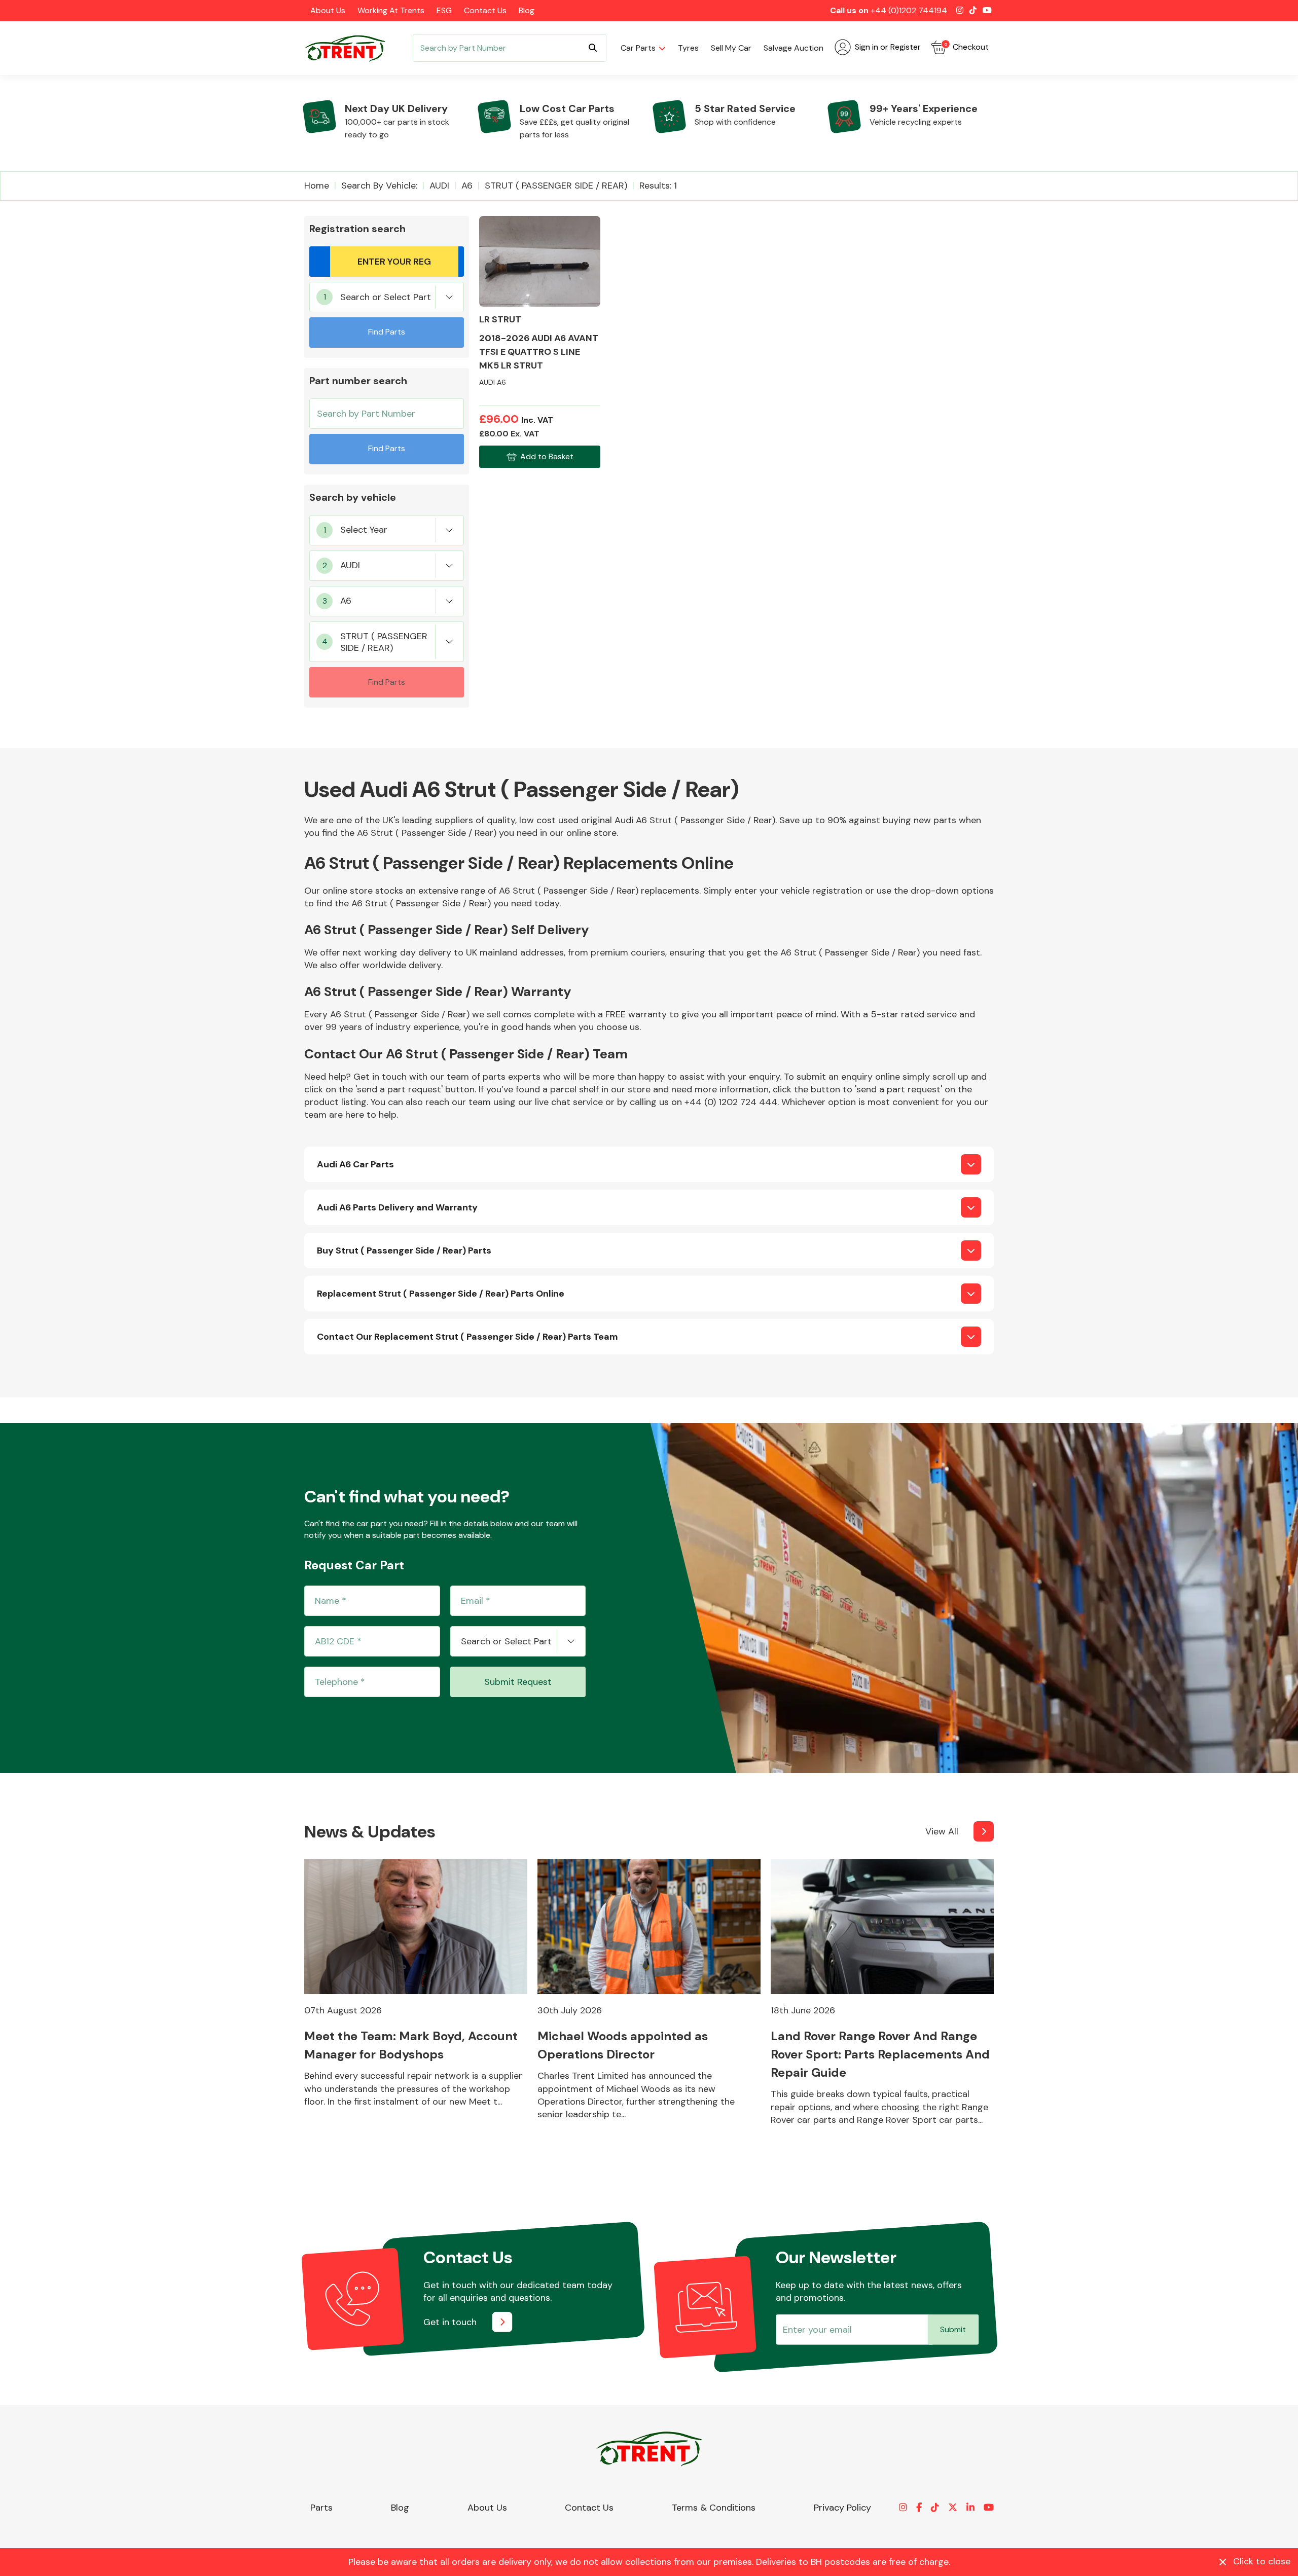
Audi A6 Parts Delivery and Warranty (397, 1207)
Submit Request (518, 1682)
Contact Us (485, 10)
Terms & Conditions (714, 2508)
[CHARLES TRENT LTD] (350, 48)
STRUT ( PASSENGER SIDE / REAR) (556, 186)
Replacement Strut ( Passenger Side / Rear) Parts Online (441, 1294)
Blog (527, 10)
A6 (467, 186)
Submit (953, 2329)
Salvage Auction (794, 48)
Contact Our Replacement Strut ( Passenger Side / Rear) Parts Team (467, 1337)
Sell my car (731, 48)
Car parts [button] (638, 48)
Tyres (688, 48)
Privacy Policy (842, 2508)
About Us (328, 10)
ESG (444, 10)
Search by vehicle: (379, 186)
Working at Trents (391, 10)
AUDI (439, 186)
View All (942, 1831)
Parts (321, 2508)
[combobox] (387, 297)
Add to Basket (547, 456)
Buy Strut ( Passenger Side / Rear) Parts (404, 1250)
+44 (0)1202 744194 (909, 10)
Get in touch (450, 2322)
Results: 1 (658, 186)
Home (317, 186)
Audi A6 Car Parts (355, 1164)
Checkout (966, 47)
